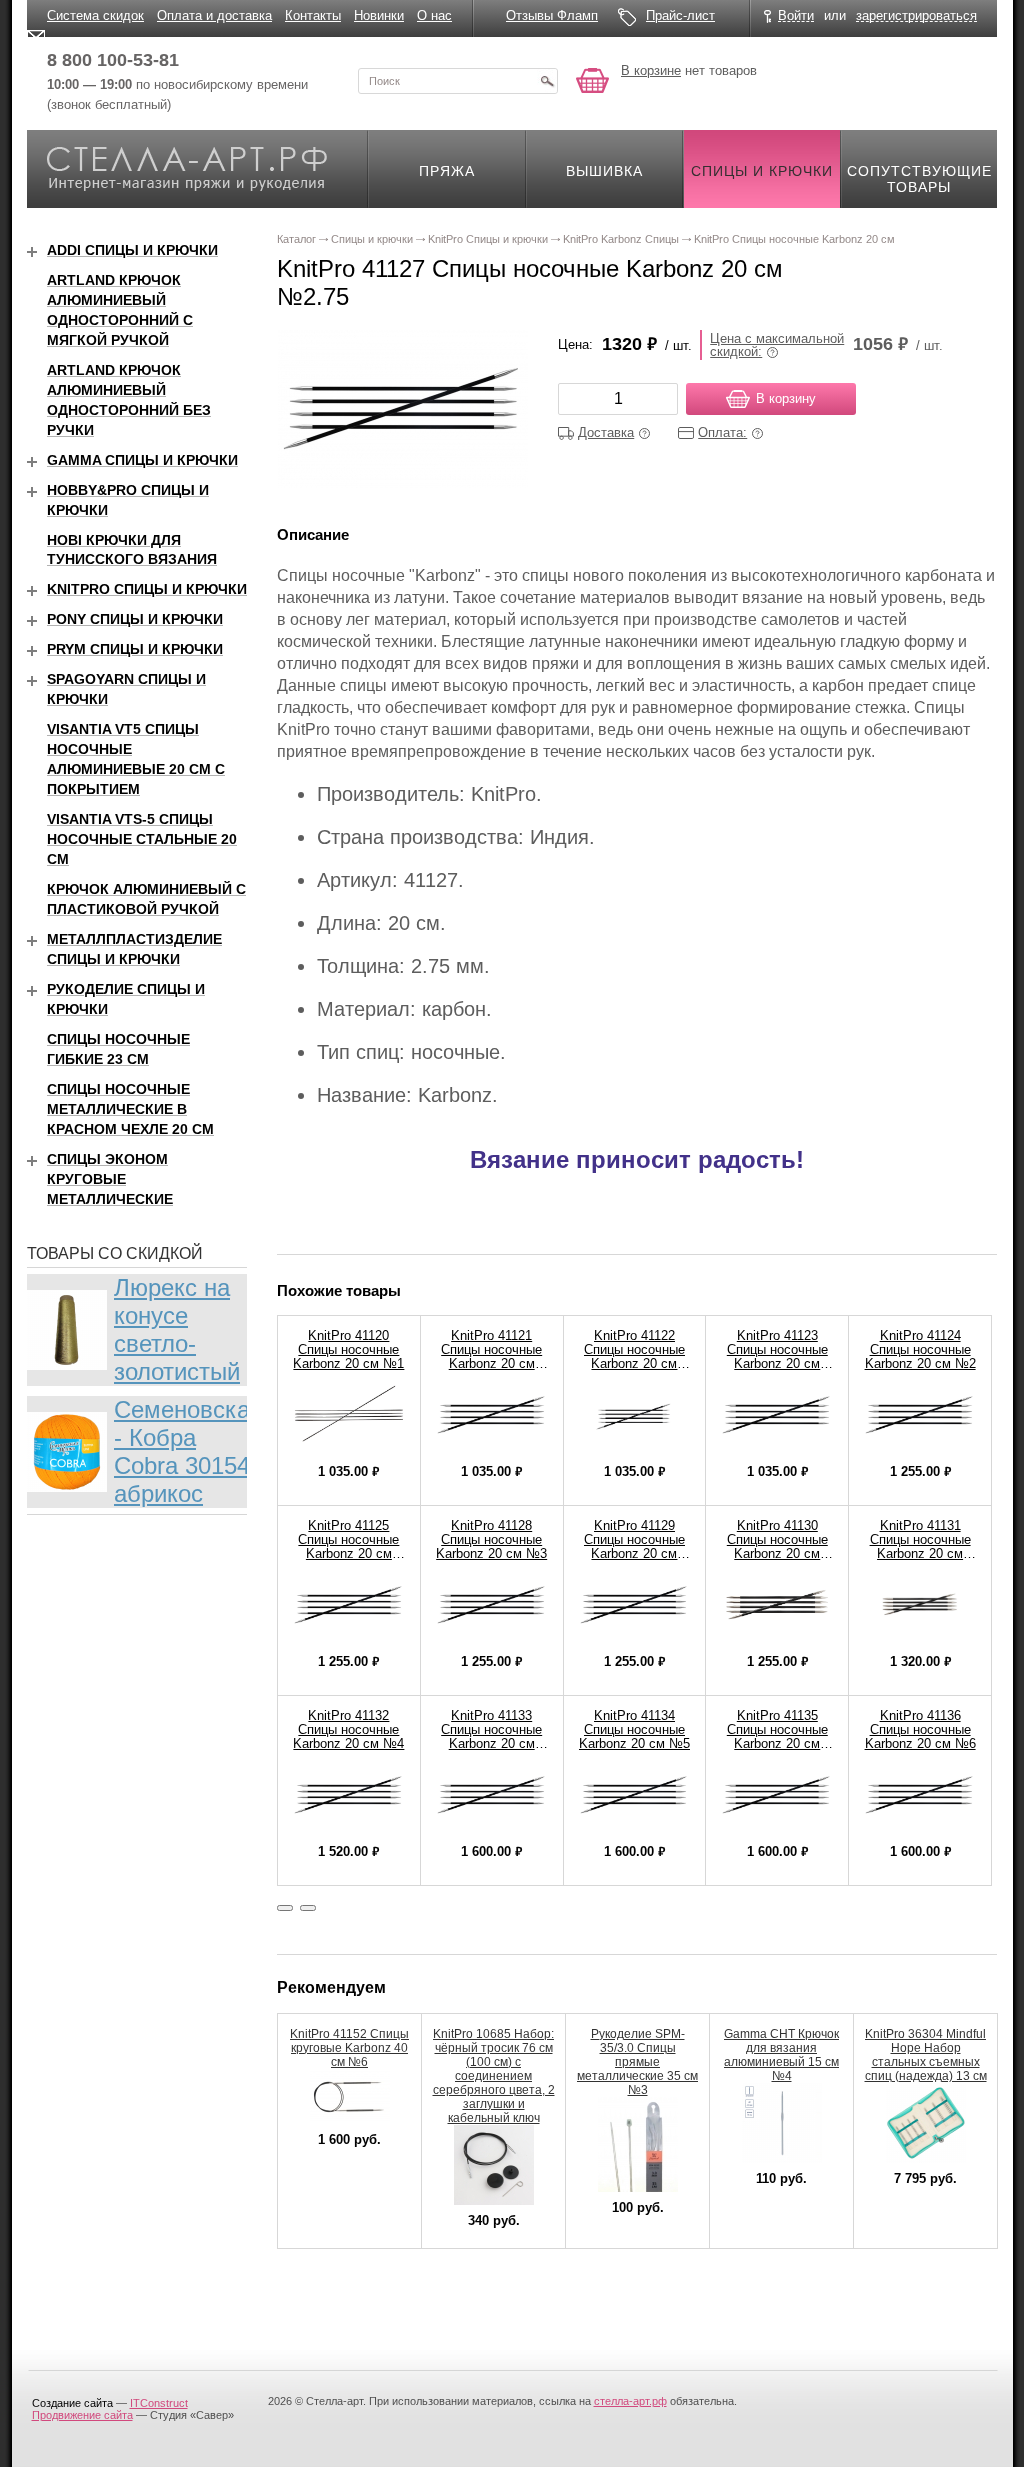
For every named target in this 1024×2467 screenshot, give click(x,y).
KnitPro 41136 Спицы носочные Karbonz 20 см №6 (920, 1729)
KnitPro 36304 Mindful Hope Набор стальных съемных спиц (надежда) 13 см (926, 2055)
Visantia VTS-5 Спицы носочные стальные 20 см (142, 839)
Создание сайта (72, 2403)
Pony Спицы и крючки (135, 619)
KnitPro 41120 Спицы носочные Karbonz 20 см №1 (348, 1349)
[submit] (547, 81)
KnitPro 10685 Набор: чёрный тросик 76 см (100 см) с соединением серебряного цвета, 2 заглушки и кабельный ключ (494, 2076)
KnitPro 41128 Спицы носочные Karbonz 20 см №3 (491, 1539)
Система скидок (95, 15)
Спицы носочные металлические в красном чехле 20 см (130, 1109)
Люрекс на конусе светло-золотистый (177, 1329)
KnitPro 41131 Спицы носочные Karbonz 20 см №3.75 (920, 1546)
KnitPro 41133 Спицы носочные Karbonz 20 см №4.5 (491, 1736)
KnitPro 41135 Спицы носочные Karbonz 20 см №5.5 (777, 1736)
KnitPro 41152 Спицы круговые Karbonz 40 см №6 (349, 2048)
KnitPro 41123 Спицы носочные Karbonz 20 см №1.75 (777, 1356)
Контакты (313, 15)
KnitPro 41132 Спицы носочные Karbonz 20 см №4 (348, 1729)
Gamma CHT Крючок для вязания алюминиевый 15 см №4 (781, 2055)
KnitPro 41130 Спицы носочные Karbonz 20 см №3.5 (777, 1546)
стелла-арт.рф (630, 2401)
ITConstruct (159, 2403)
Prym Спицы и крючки (135, 649)
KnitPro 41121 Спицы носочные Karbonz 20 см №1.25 (491, 1356)
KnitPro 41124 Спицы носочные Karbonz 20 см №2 (920, 1349)
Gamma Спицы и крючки (142, 460)
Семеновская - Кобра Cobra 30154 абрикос (188, 1451)
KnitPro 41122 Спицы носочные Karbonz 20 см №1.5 (634, 1356)
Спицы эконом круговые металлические (110, 1179)
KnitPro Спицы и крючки (147, 589)
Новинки (379, 15)
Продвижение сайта (82, 2415)
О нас (434, 15)
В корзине (651, 70)
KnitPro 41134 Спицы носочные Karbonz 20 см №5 (634, 1729)
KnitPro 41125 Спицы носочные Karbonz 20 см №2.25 (348, 1546)
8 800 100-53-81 (113, 60)
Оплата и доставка (214, 15)
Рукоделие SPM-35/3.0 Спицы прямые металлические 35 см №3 (637, 2062)
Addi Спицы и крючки (132, 250)
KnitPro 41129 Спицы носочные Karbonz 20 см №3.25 (634, 1546)
